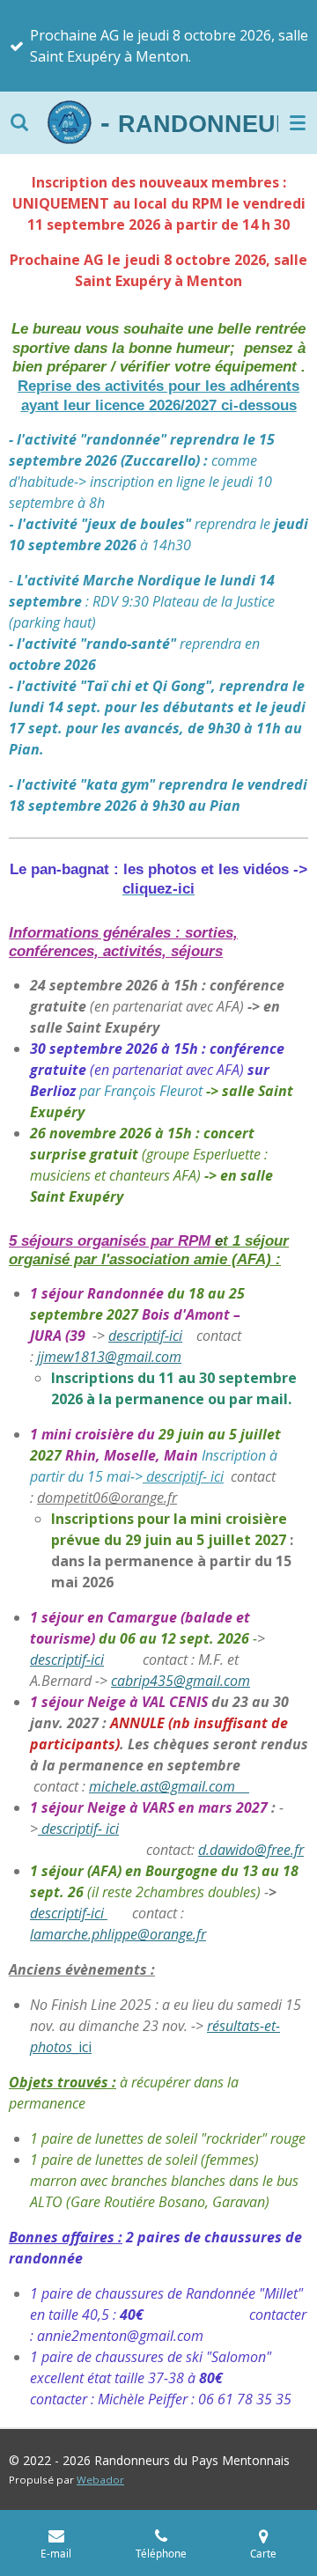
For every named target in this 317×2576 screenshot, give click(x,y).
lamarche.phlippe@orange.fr (118, 1934)
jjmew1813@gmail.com (109, 1357)
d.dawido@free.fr (251, 1850)
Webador (100, 2480)
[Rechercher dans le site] (19, 122)
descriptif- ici (183, 1476)
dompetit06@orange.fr (107, 1498)
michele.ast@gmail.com (169, 1786)
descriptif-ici (145, 1336)
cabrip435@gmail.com (181, 1681)
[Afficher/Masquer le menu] (298, 122)
